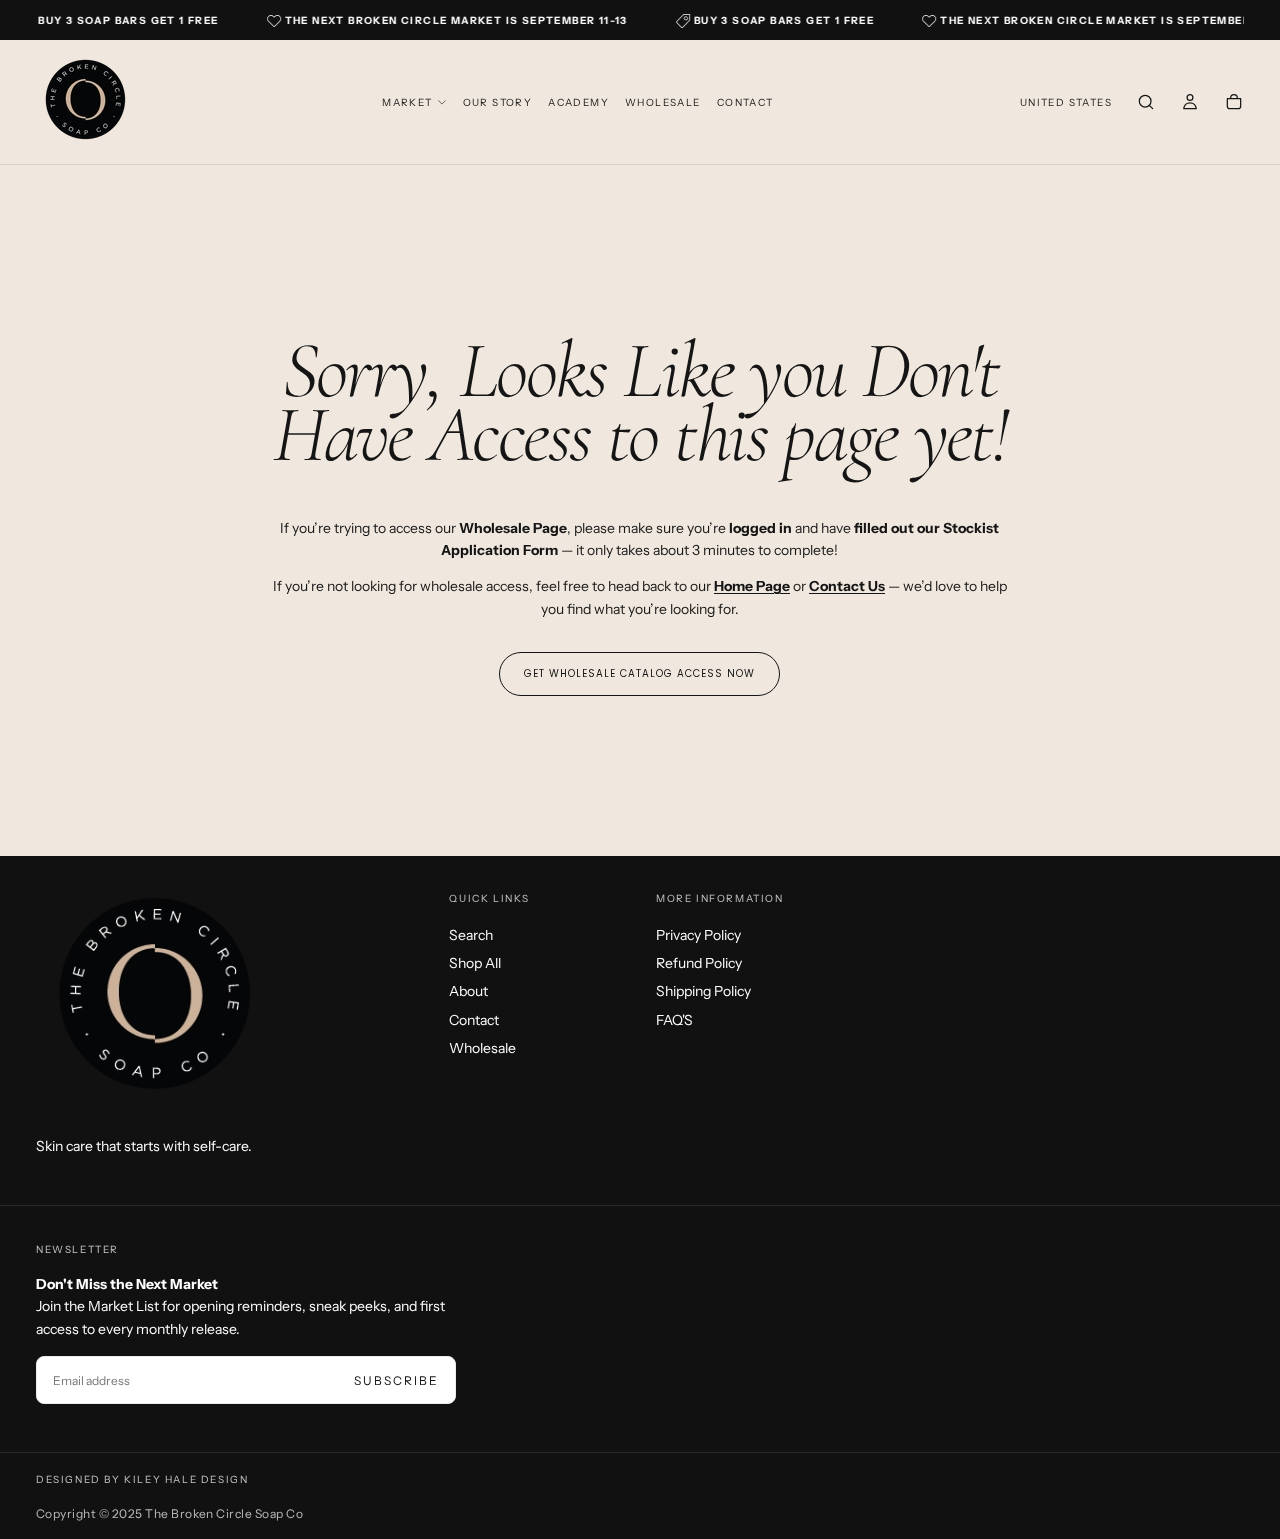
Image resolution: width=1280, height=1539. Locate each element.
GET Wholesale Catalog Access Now (639, 673)
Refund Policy (699, 963)
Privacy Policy (698, 935)
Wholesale (663, 102)
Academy (578, 102)
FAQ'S (674, 1020)
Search (471, 935)
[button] (1066, 103)
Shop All (475, 963)
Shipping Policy (703, 991)
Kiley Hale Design (186, 1479)
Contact (745, 102)
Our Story (498, 102)
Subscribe (396, 1380)
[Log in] (1190, 104)
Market (407, 102)
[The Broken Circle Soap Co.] (156, 999)
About (468, 991)
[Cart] (1234, 104)
